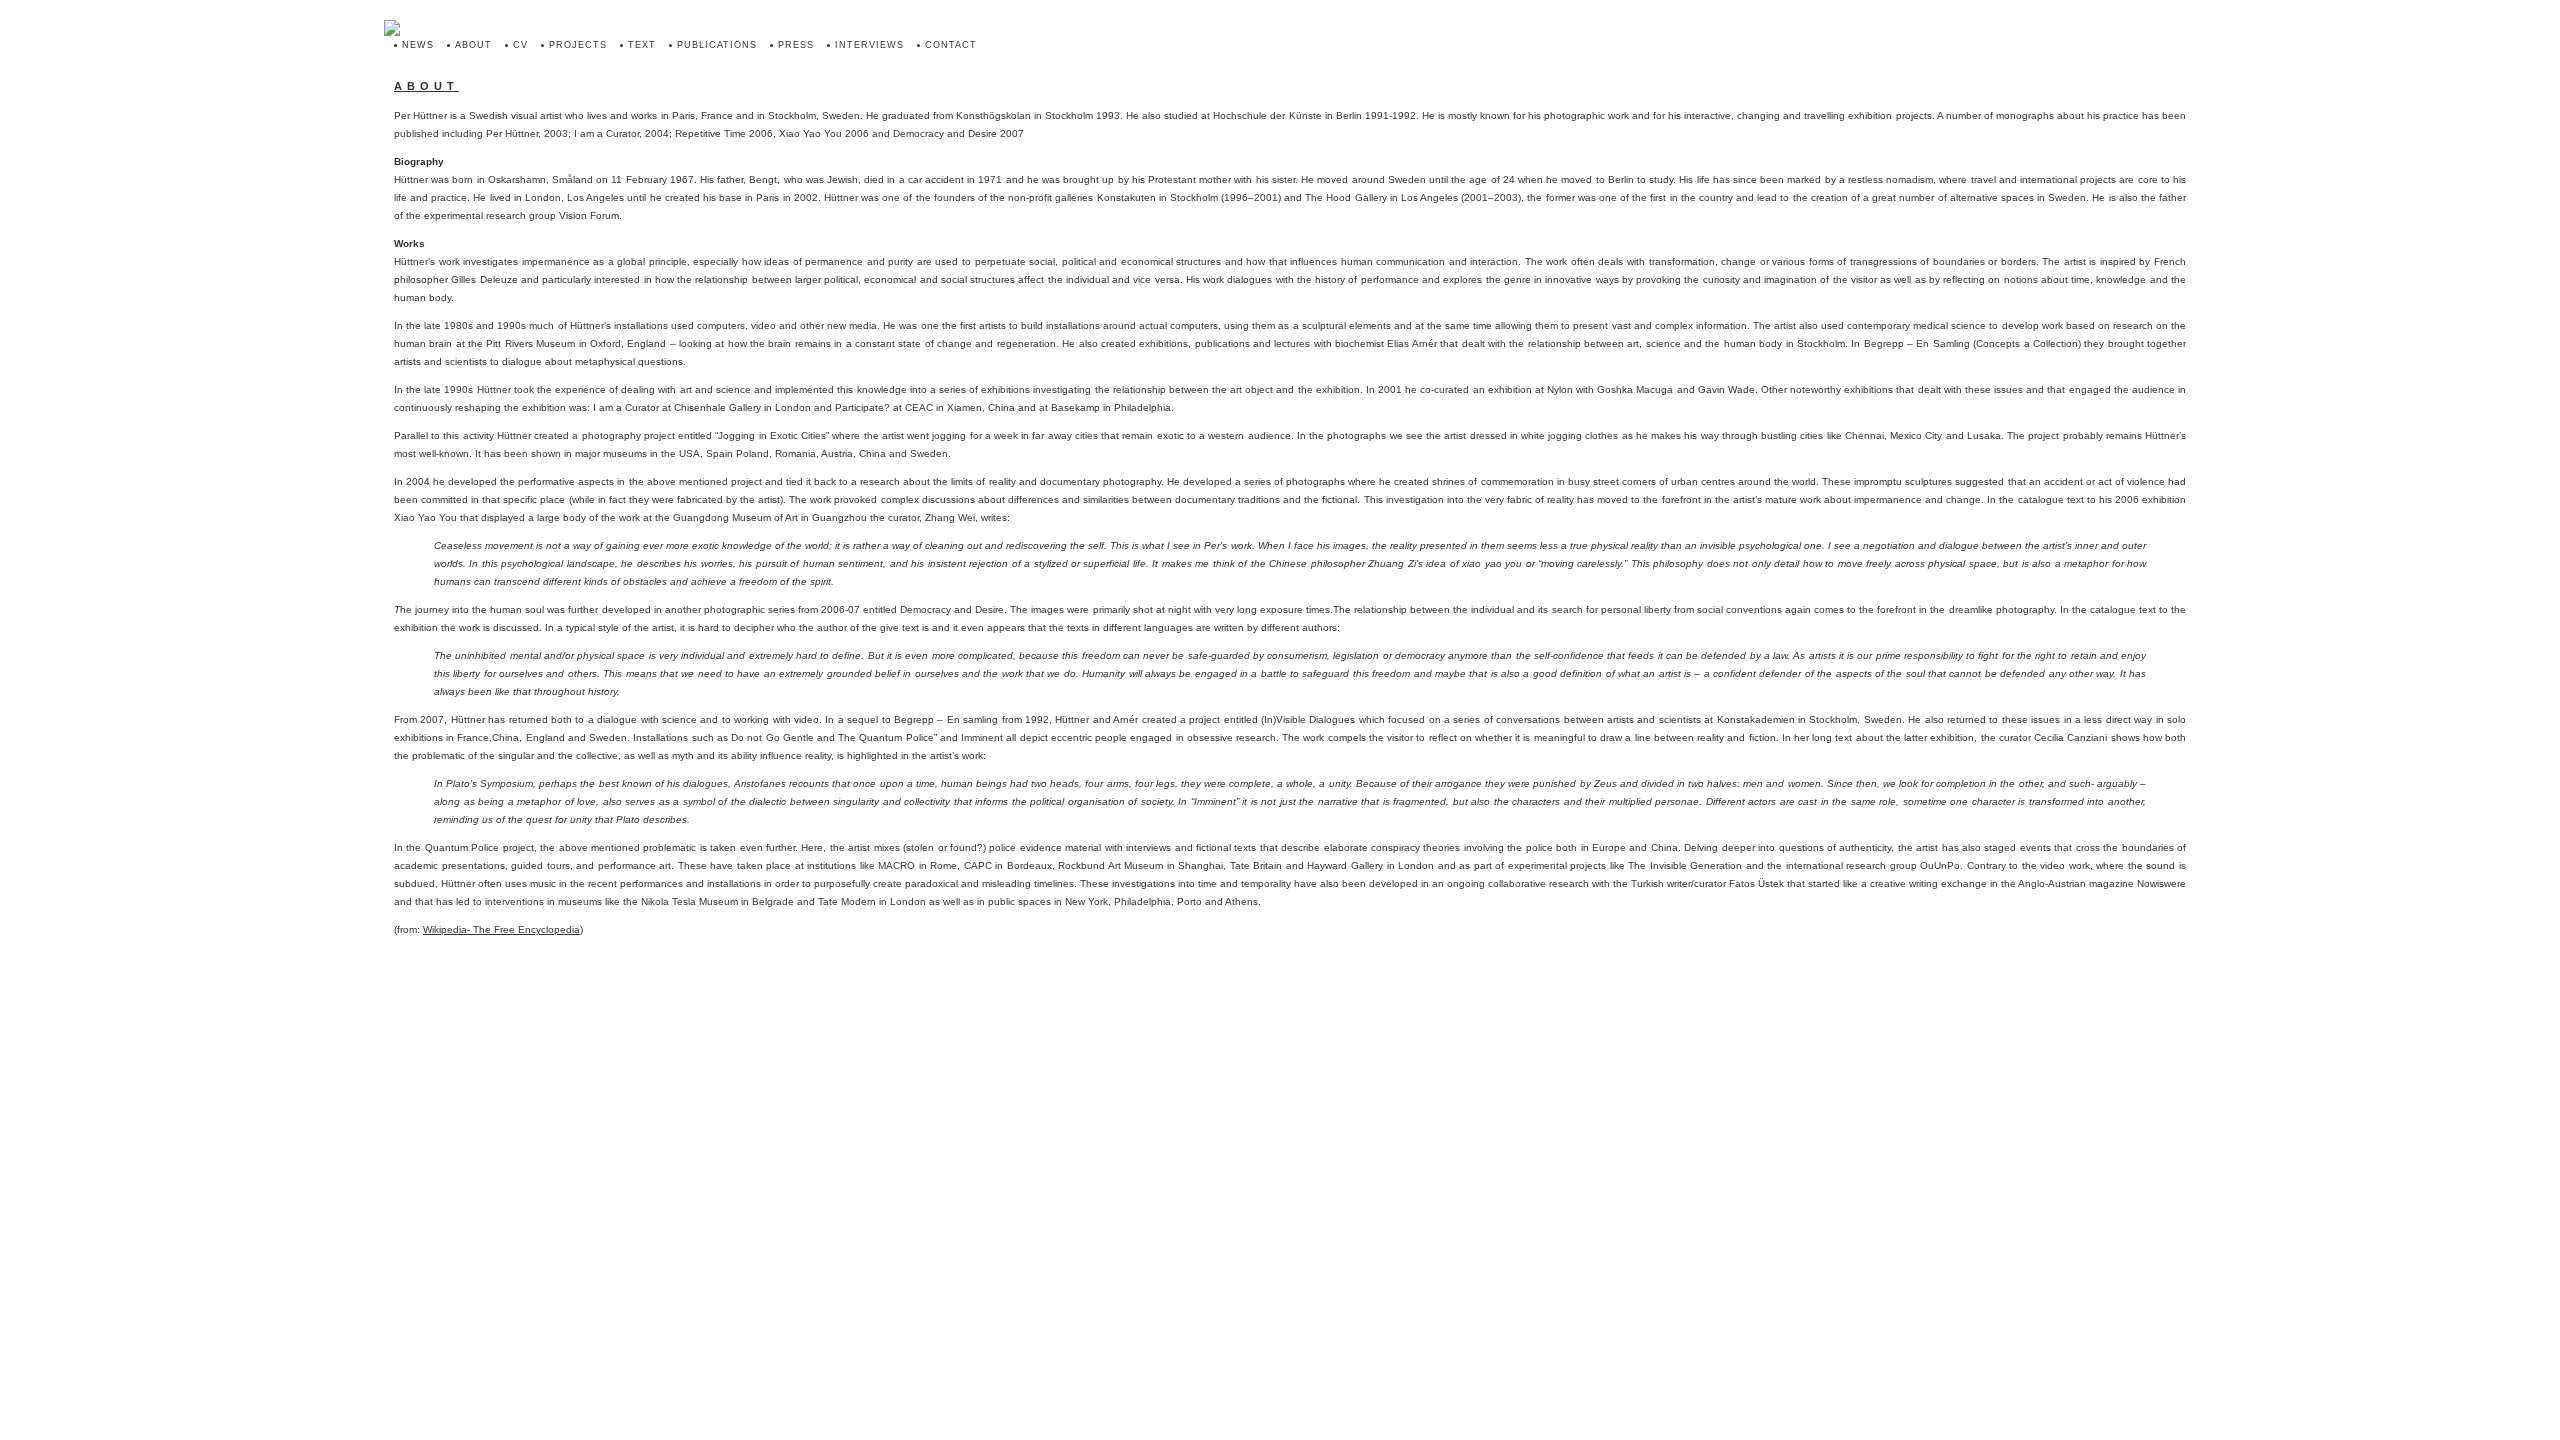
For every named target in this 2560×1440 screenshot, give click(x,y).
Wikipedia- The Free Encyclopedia (501, 929)
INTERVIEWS (869, 45)
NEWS (418, 45)
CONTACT (951, 45)
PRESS (796, 45)
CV (520, 45)
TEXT (642, 45)
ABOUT (473, 45)
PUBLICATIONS (717, 45)
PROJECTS (578, 45)
